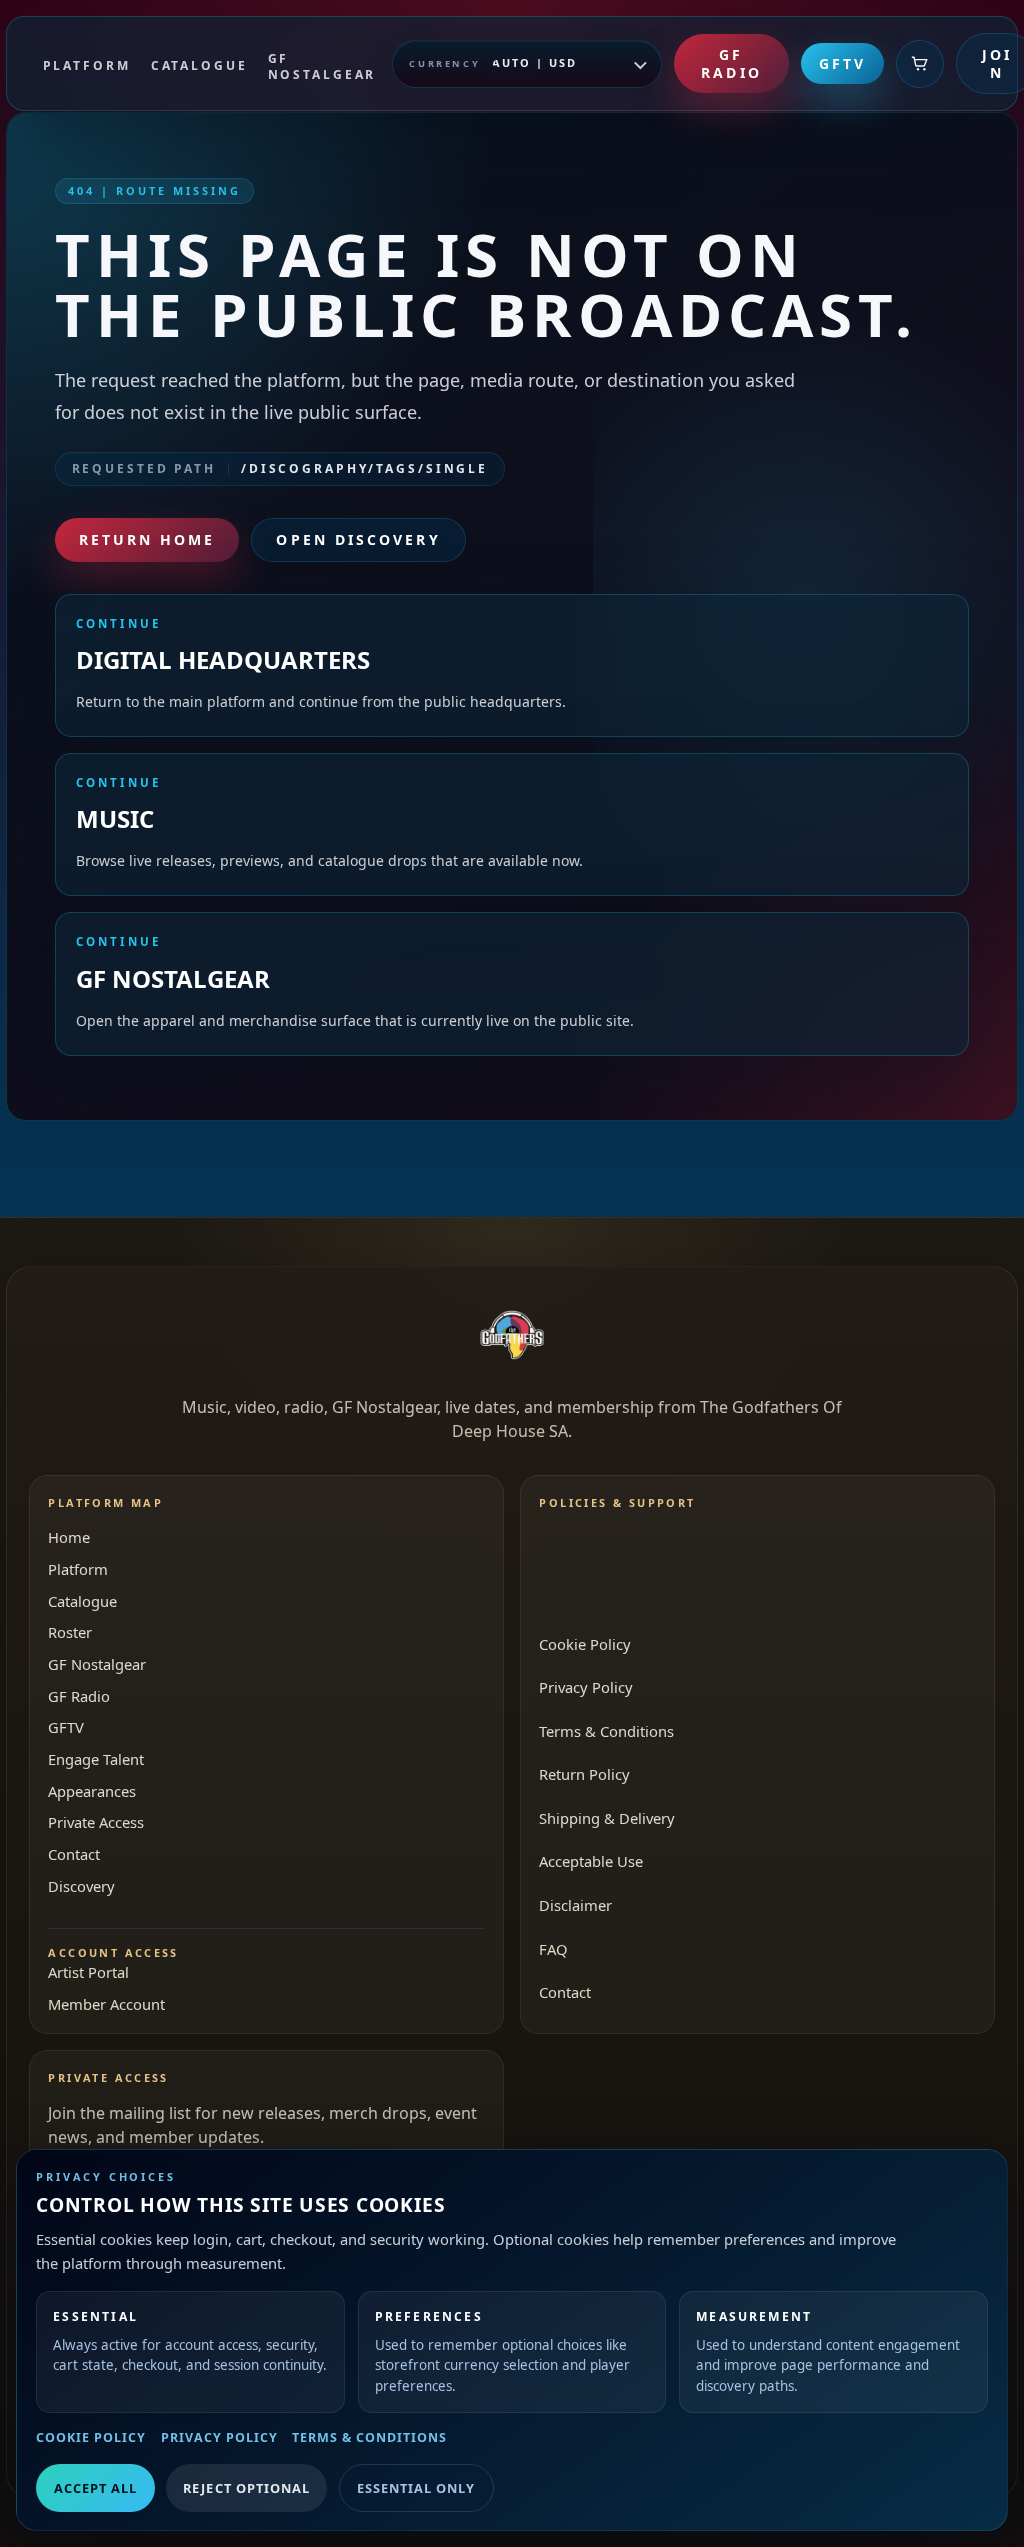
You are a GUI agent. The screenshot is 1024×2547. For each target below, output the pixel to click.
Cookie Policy (91, 2437)
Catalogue (82, 1601)
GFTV (842, 63)
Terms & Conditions (369, 2437)
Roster (70, 1632)
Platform (78, 1569)
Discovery (81, 1886)
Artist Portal (88, 1972)
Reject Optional (246, 2488)
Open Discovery (358, 539)
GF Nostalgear (97, 1664)
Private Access (96, 1822)
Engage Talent (96, 1759)
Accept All (95, 2488)
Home (69, 1537)
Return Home (147, 539)
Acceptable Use (591, 1861)
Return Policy (584, 1774)
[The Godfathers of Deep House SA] (512, 1335)
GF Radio (731, 63)
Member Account (106, 2004)
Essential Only (416, 2488)
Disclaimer (575, 1905)
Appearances (92, 1791)
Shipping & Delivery (607, 1818)
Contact (74, 1854)
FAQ (553, 1949)
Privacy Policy (219, 2437)
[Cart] (920, 64)
